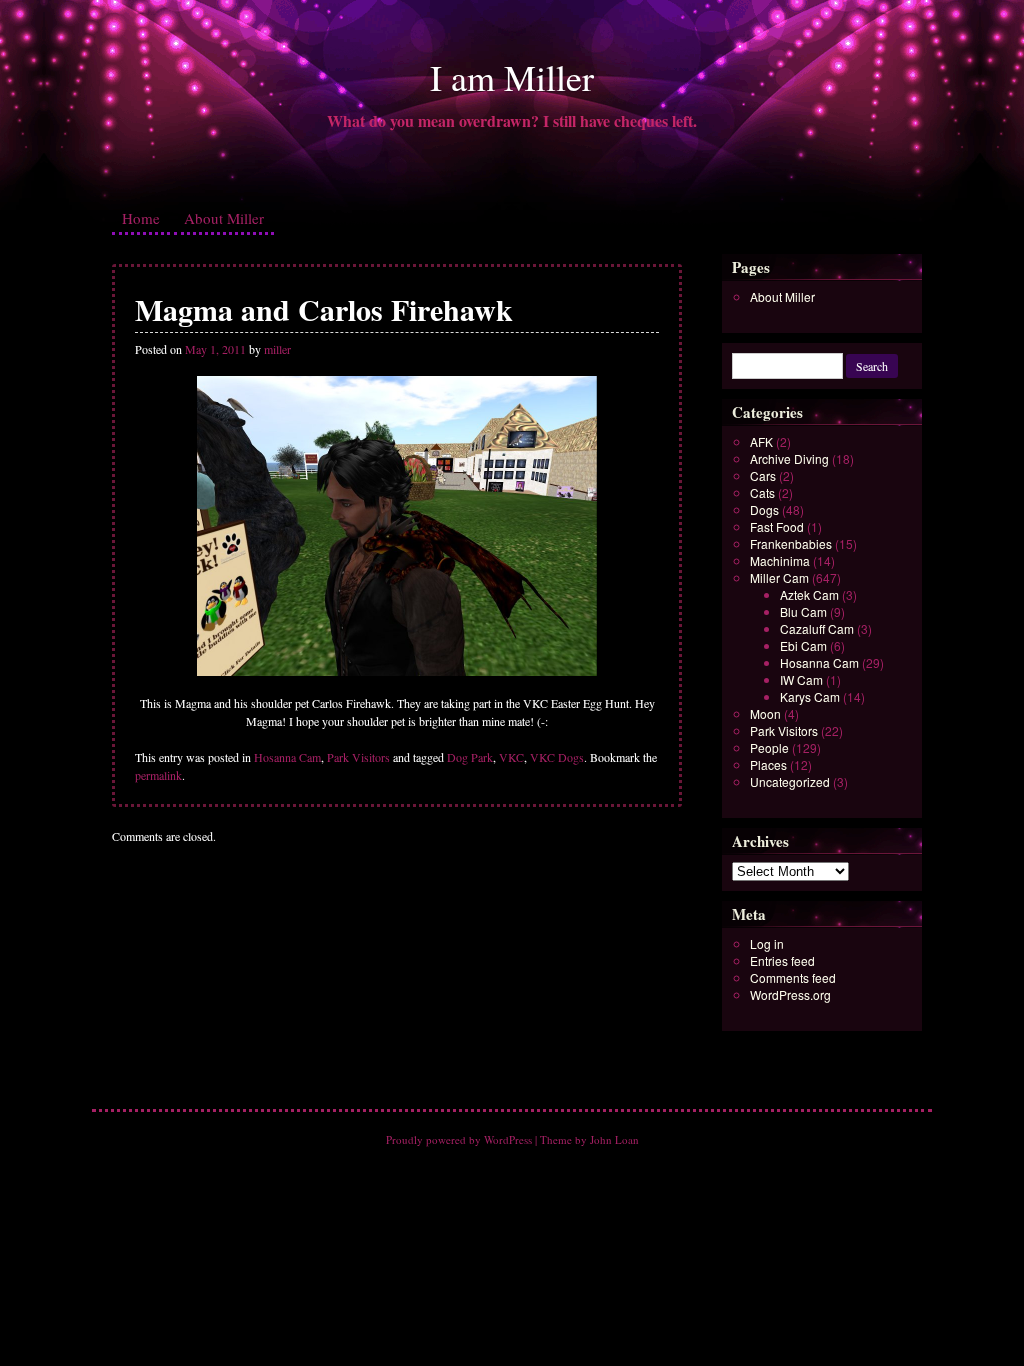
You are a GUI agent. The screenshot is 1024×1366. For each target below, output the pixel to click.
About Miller (224, 218)
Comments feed (793, 977)
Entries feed (782, 960)
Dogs (764, 509)
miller (277, 349)
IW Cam (801, 679)
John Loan (614, 1139)
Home (141, 218)
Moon (765, 713)
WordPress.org (790, 994)
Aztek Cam (809, 594)
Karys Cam (810, 696)
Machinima (780, 560)
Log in (767, 943)
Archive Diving (789, 458)
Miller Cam (779, 577)
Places (768, 764)
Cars (763, 475)
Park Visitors (358, 757)
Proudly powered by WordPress (459, 1139)
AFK (761, 441)
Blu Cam (803, 611)
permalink (158, 775)
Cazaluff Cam (817, 628)
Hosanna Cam (287, 757)
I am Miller (512, 77)
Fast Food (777, 526)
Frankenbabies (791, 543)
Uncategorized (790, 781)
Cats (762, 492)
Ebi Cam (803, 645)
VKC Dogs (557, 757)
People (769, 747)
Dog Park (470, 757)
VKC (511, 757)
